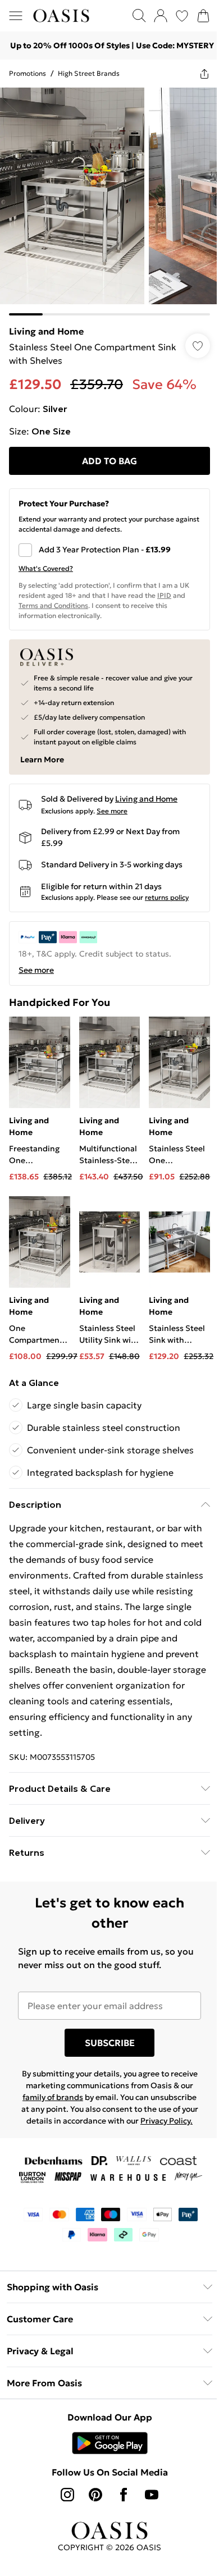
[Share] (204, 74)
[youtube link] (152, 2495)
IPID (164, 595)
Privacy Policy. (166, 2121)
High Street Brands (89, 73)
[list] (109, 202)
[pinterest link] (95, 2495)
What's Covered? (46, 568)
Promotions (28, 73)
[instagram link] (67, 2495)
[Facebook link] (124, 2495)
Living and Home (46, 331)
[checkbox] (109, 550)
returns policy (167, 897)
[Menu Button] (16, 16)
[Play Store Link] (110, 2443)
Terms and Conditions (53, 605)
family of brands (53, 2097)
